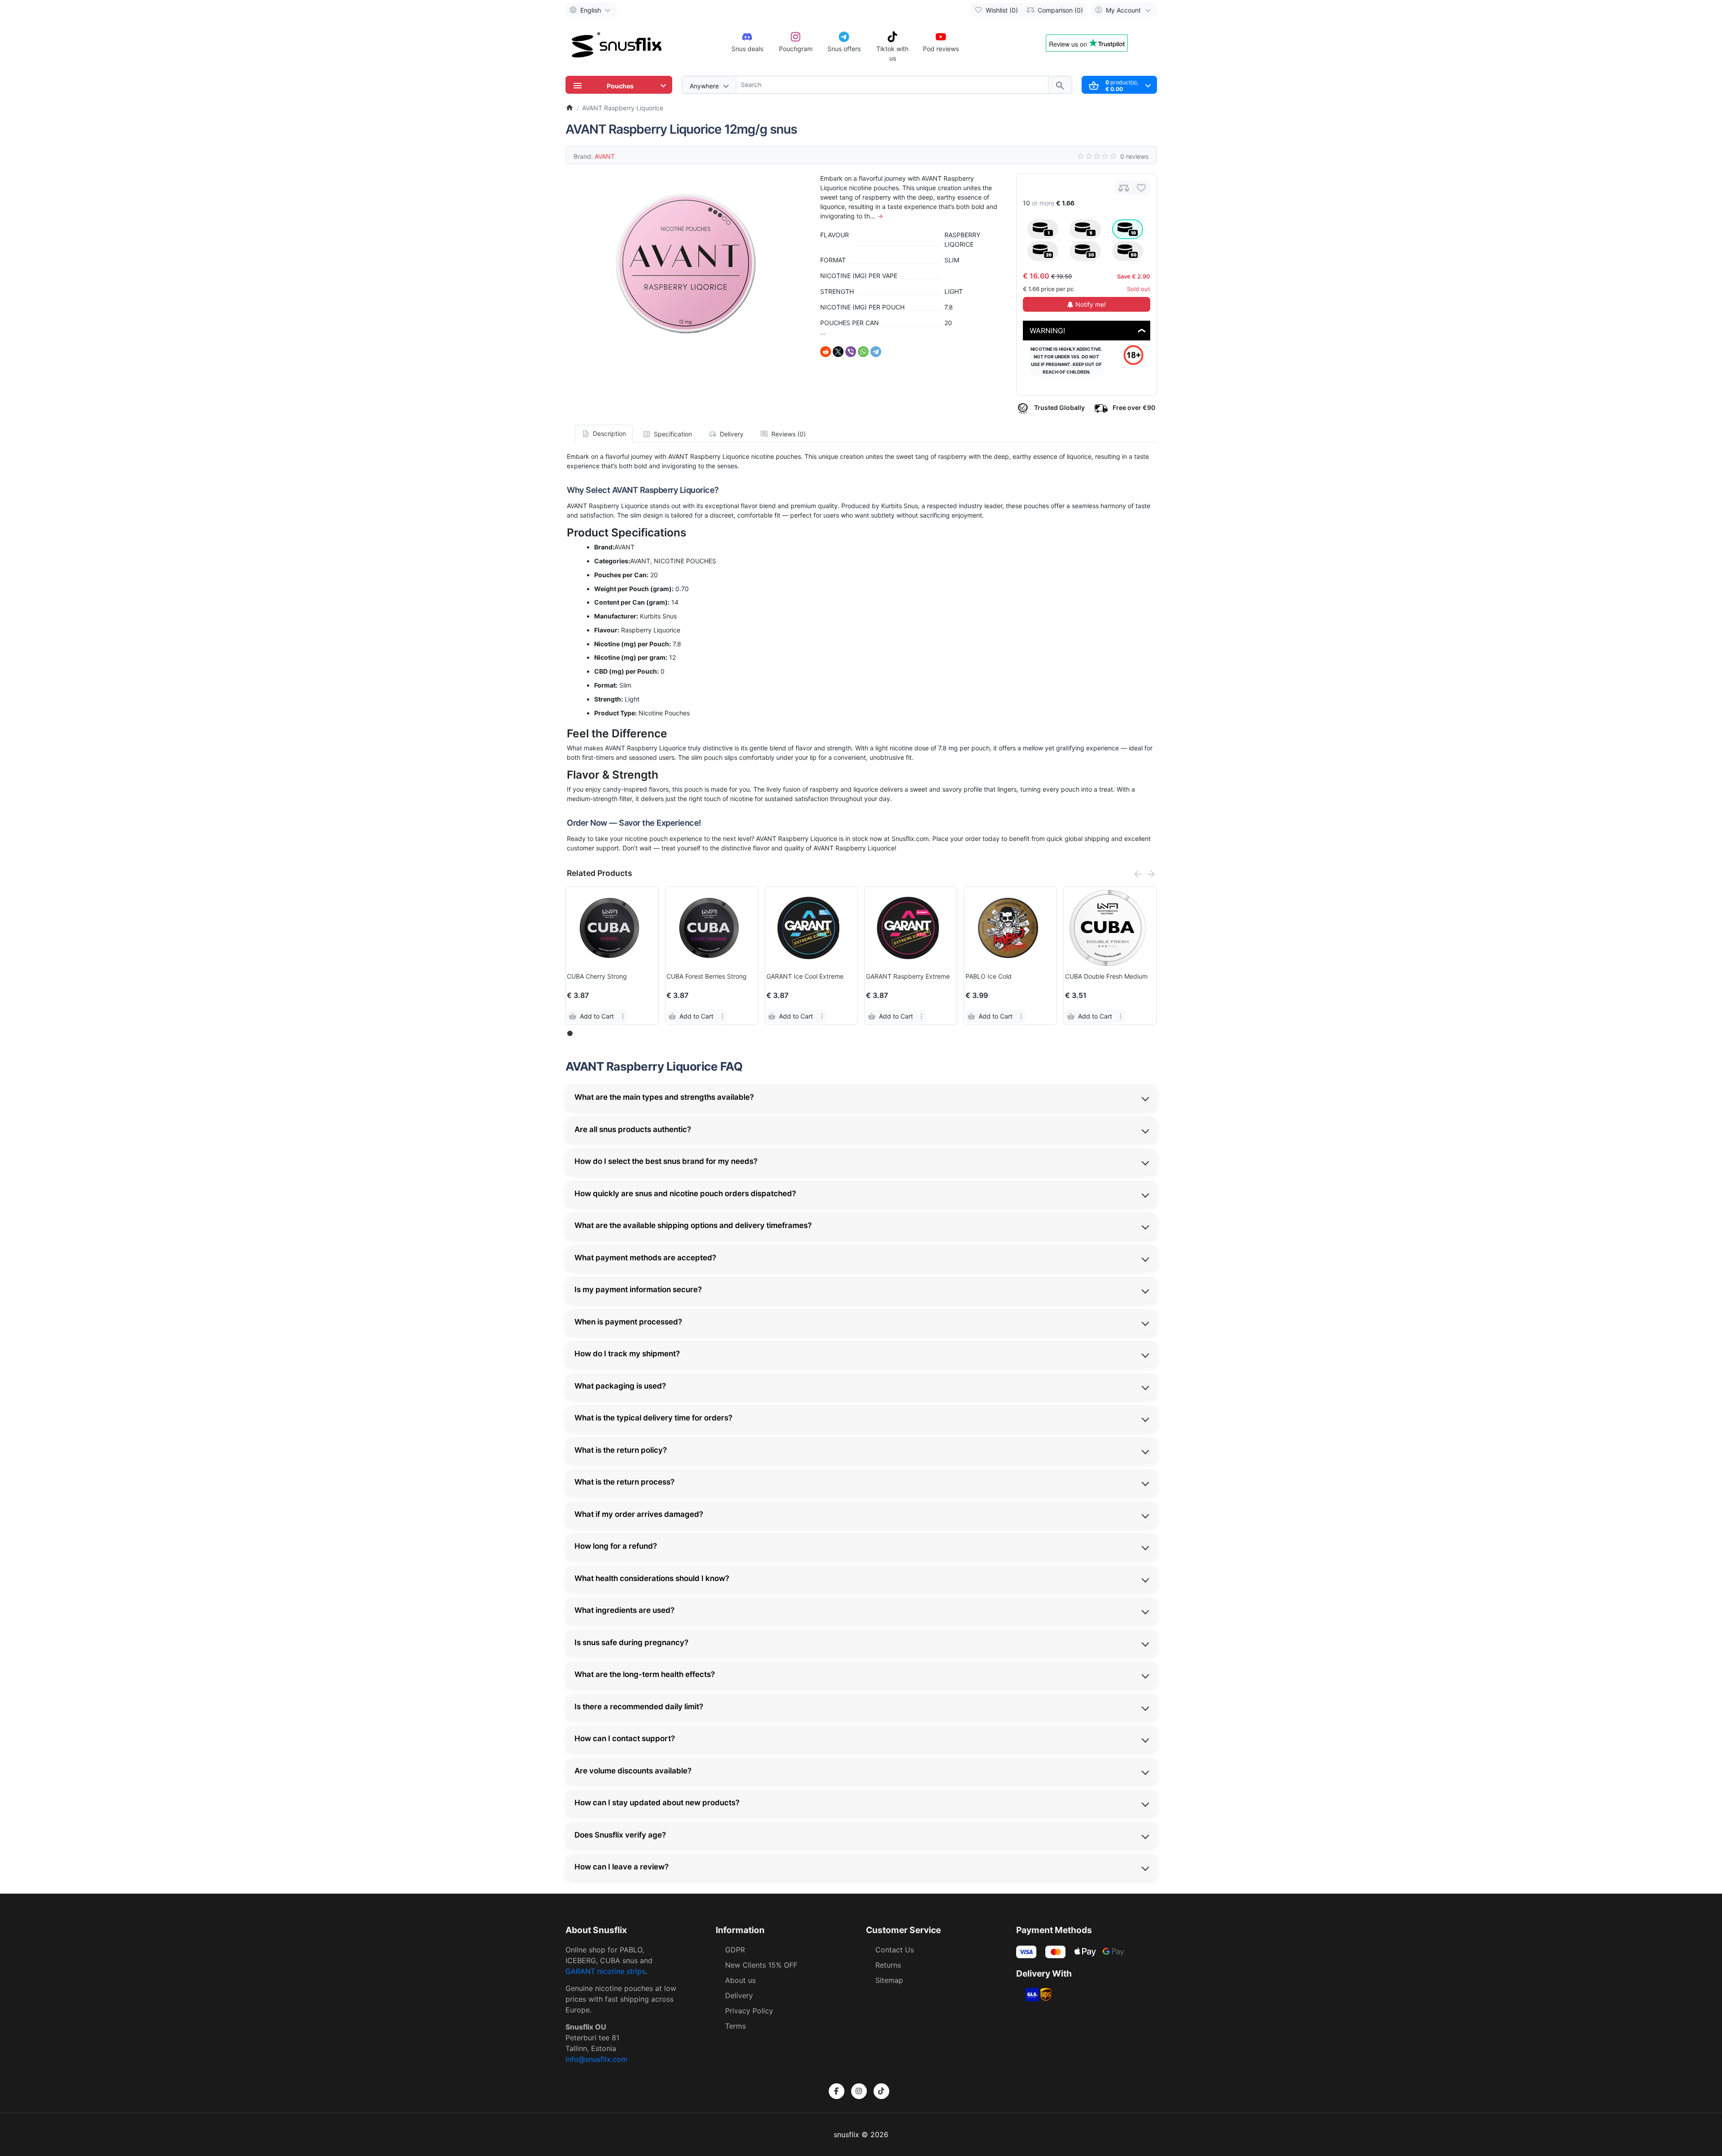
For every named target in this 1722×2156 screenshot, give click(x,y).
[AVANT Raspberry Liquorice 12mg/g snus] (686, 263)
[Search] (1060, 85)
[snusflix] (617, 46)
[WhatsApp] (863, 352)
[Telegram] (876, 352)
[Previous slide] (1138, 874)
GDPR (735, 1950)
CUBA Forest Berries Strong (707, 976)
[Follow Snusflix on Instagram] (859, 2091)
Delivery (739, 1995)
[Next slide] (1151, 874)
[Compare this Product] (1124, 188)
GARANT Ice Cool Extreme (805, 976)
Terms (735, 2026)
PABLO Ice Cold (989, 976)
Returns (888, 1965)
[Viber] (851, 352)
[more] (623, 1016)
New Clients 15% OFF (761, 1965)
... (823, 332)
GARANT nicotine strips (605, 1971)
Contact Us (895, 1950)
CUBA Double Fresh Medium (1106, 976)
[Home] (570, 108)
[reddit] (826, 352)
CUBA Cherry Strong (597, 976)
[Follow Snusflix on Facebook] (837, 2091)
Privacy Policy (749, 2011)
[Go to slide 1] (570, 1034)
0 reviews (1134, 156)
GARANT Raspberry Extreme (908, 976)
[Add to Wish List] (1141, 188)
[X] (838, 352)
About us (740, 1980)
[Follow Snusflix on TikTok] (881, 2091)
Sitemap (889, 1980)
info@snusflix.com (596, 2059)
